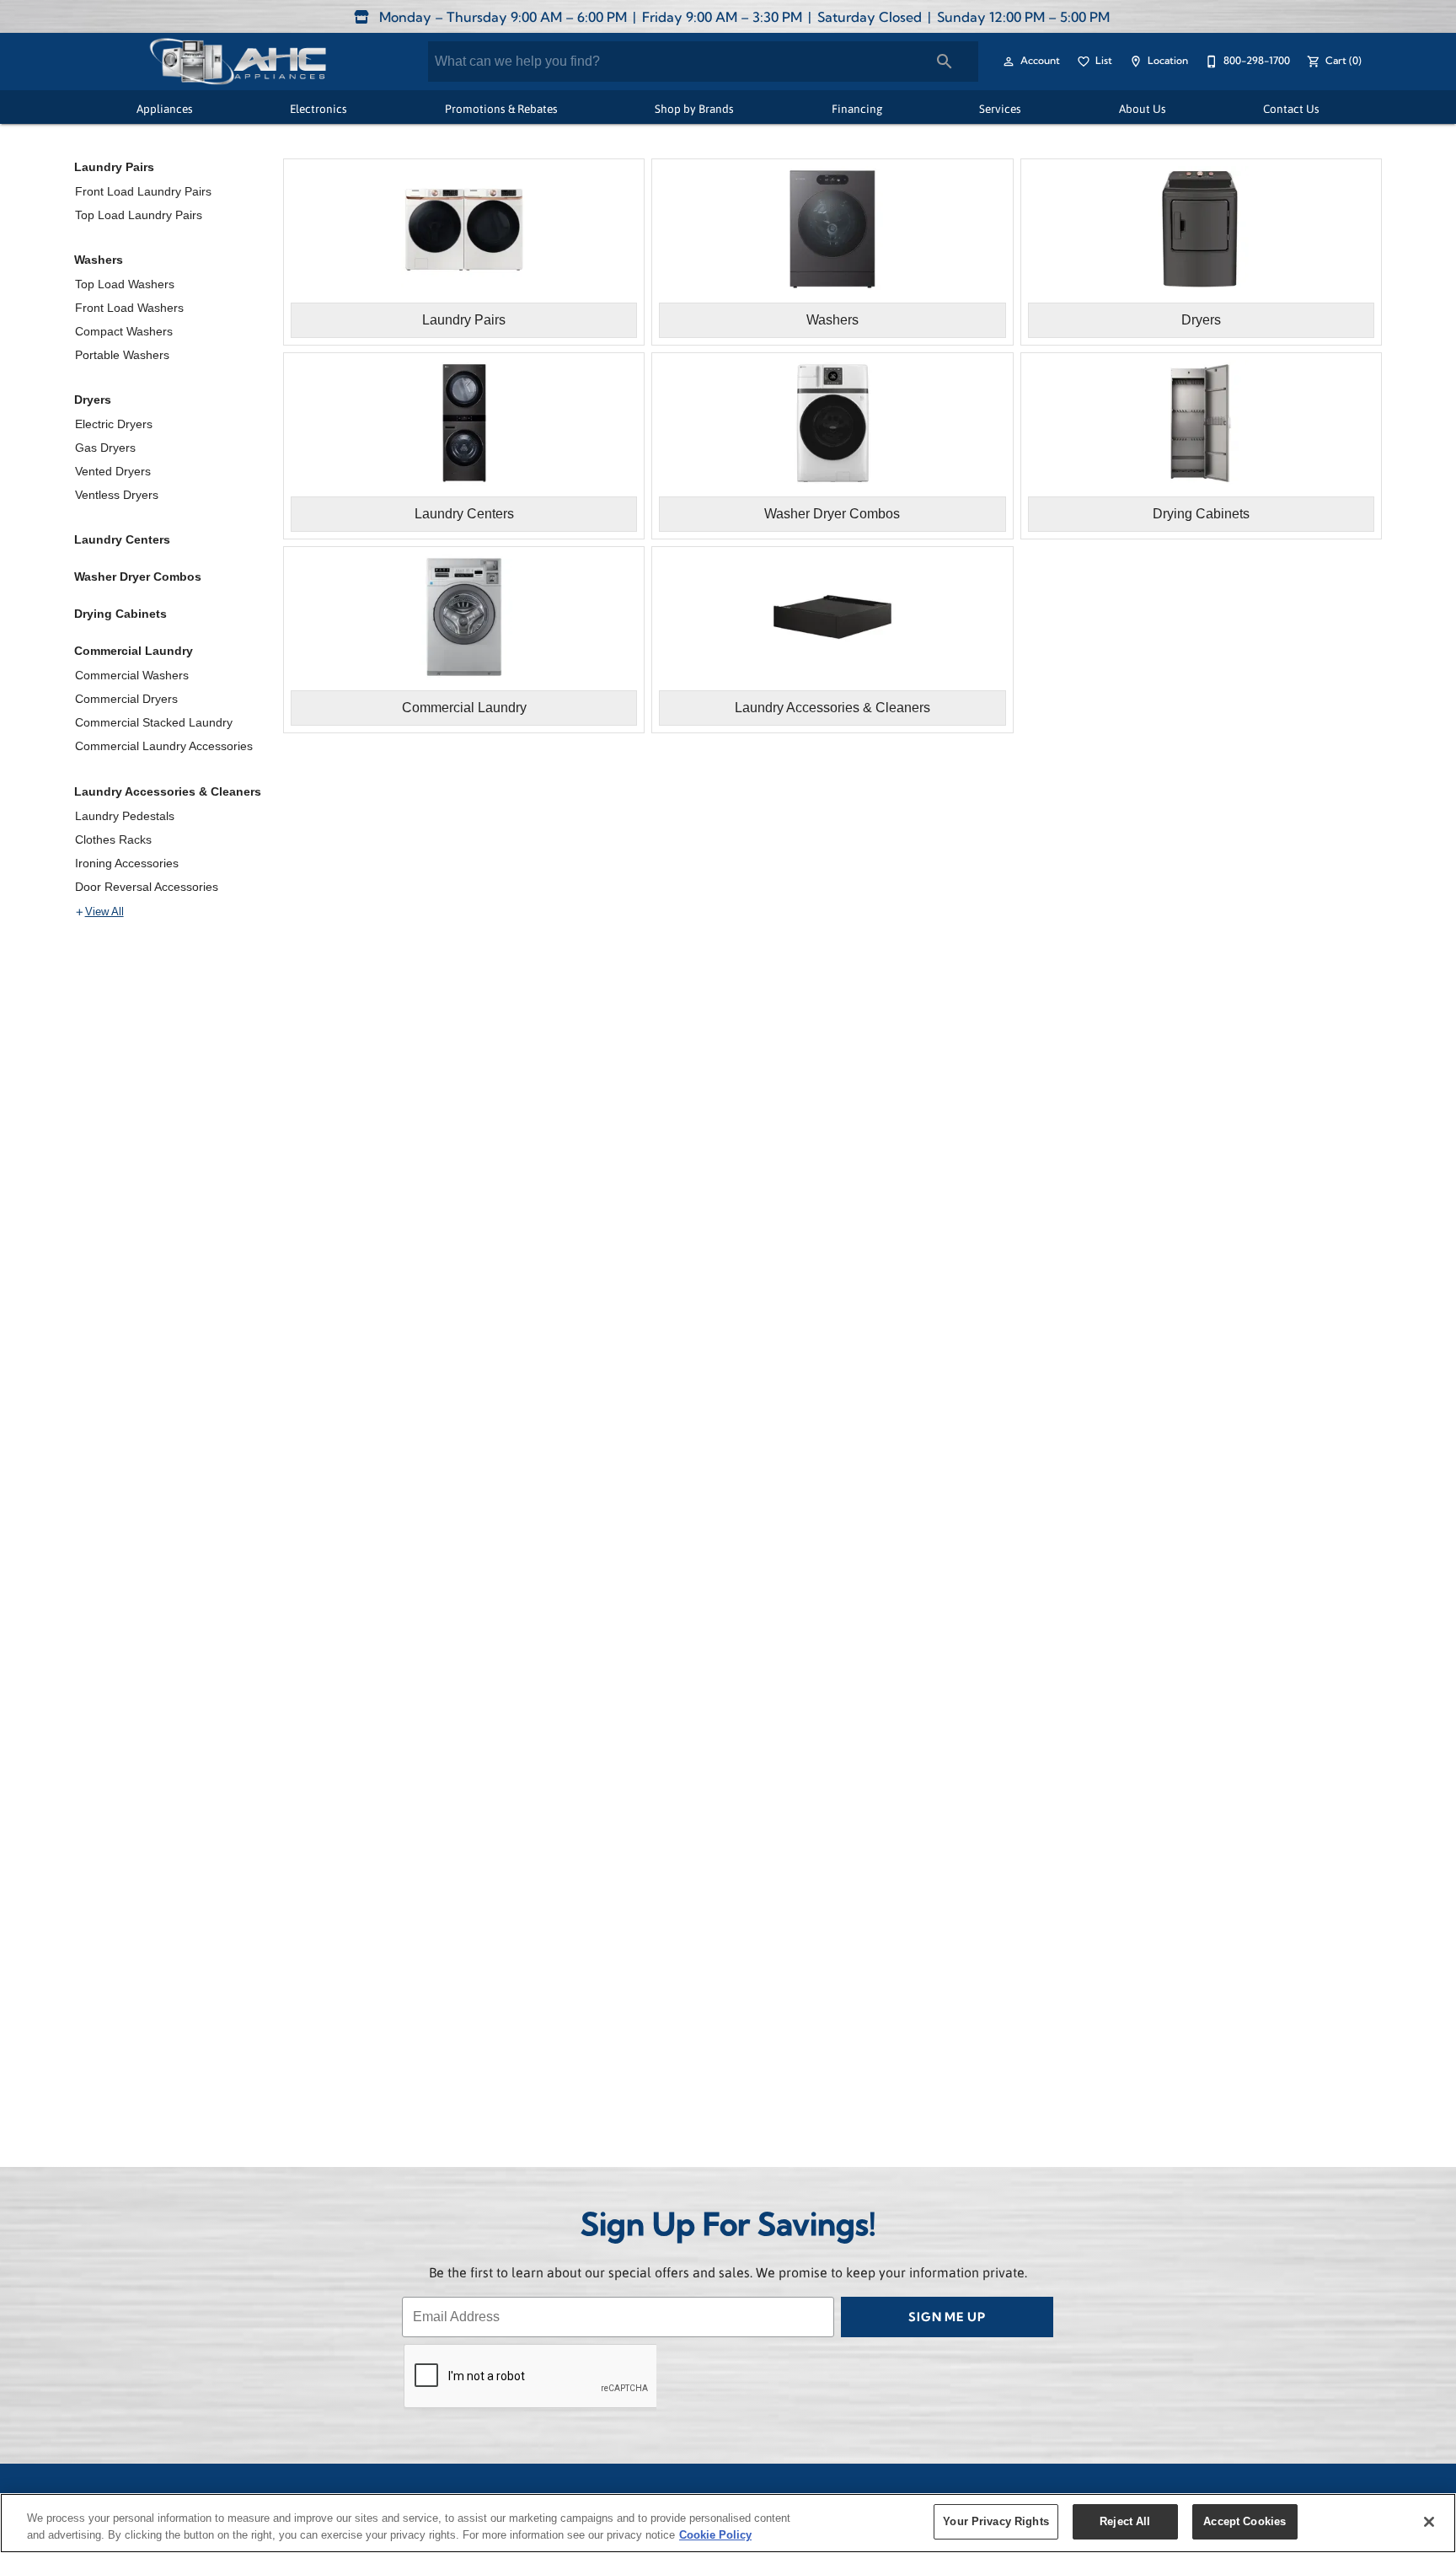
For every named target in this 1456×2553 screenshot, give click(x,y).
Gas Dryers (105, 448)
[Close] (1429, 2522)
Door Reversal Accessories (147, 887)
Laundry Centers (122, 539)
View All (104, 912)
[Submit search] (945, 62)
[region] (728, 2523)
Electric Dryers (114, 424)
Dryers (93, 400)
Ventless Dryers (117, 495)
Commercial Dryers (126, 699)
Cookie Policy (715, 2535)
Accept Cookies (1245, 2521)
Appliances (165, 108)
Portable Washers (122, 355)
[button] (1009, 62)
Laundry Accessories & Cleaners (168, 791)
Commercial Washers (132, 675)
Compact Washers (124, 331)
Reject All (1125, 2521)
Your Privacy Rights (996, 2521)
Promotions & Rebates (501, 108)
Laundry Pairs (114, 167)
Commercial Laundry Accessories (164, 746)
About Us (1143, 108)
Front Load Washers (129, 308)
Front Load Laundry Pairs (143, 191)
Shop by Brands (694, 108)
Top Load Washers (125, 284)
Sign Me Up (947, 2318)
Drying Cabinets (120, 614)
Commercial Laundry (134, 651)
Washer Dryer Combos (138, 577)
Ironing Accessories (127, 863)
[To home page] (237, 62)
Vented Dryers (113, 471)
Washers (99, 260)
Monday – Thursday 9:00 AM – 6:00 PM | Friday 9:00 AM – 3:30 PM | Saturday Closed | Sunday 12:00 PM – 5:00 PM (743, 19)
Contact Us (1291, 108)
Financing (857, 108)
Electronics (318, 108)
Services (1000, 108)
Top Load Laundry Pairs (139, 215)
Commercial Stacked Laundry (154, 722)
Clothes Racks (113, 839)
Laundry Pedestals (125, 816)
